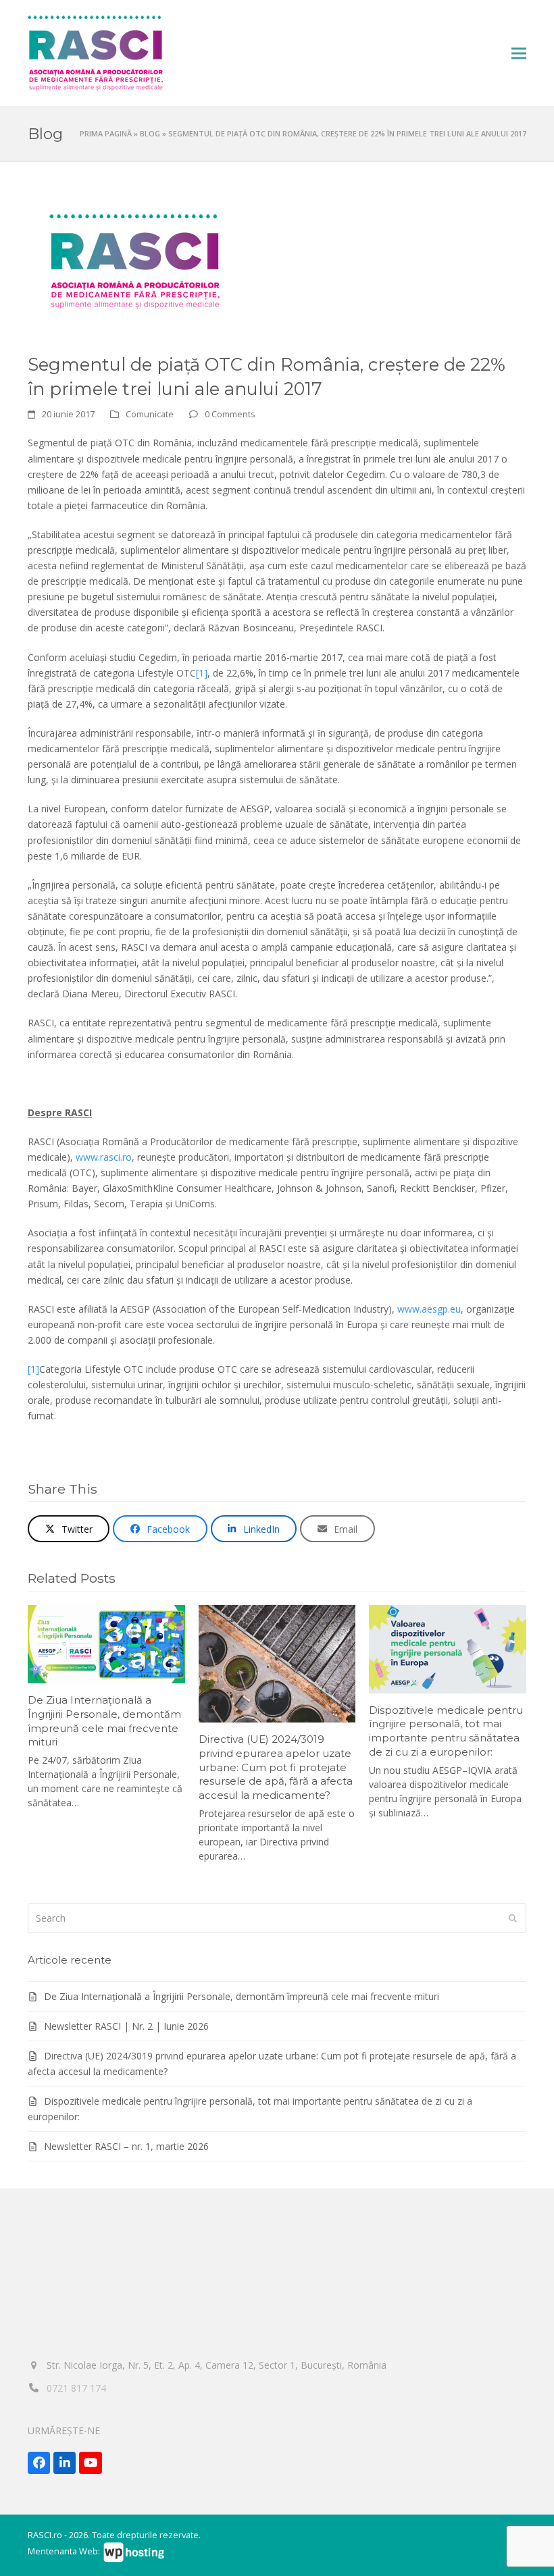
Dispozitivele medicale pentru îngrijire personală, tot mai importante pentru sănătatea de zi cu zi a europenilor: (446, 1731)
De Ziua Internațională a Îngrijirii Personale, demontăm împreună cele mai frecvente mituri (104, 1721)
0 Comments (230, 414)
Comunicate (150, 414)
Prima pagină (106, 133)
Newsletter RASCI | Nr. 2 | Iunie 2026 (126, 2026)
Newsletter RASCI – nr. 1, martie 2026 (126, 2146)
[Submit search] (513, 1918)
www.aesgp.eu (429, 1309)
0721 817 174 (76, 2388)
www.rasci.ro (104, 1157)
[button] (519, 54)
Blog (150, 133)
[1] (202, 673)
